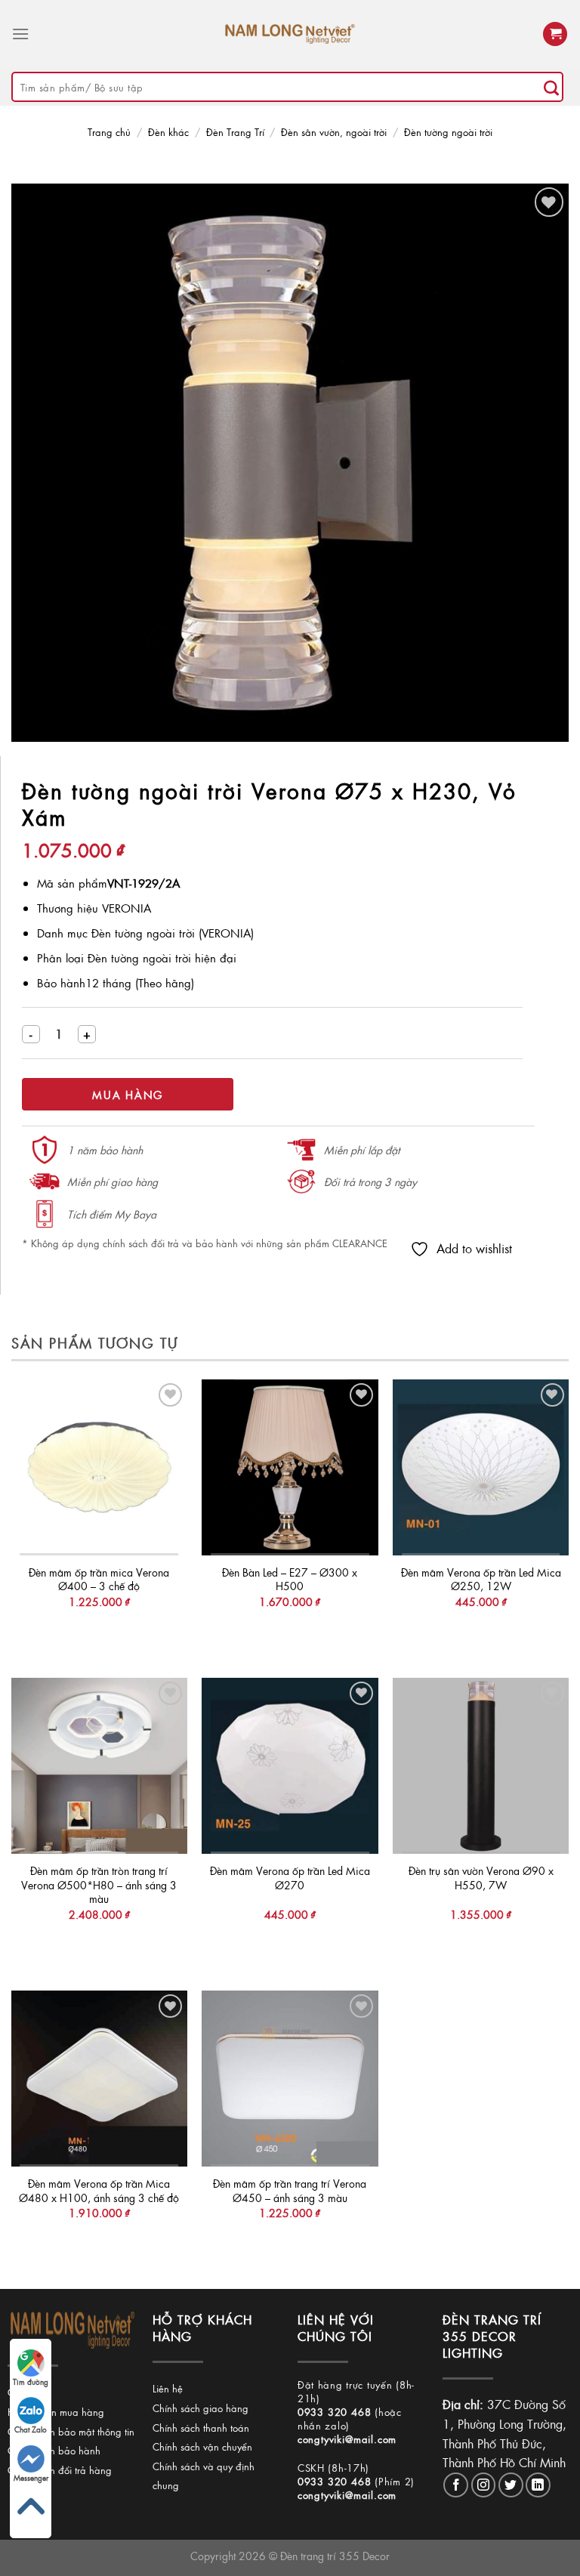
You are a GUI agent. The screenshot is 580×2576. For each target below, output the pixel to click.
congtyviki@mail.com (347, 2439)
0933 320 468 (335, 2412)
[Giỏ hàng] (555, 34)
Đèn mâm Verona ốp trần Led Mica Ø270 (290, 1878)
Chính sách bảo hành (54, 2450)
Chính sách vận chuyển (202, 2446)
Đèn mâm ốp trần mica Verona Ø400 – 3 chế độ (99, 1579)
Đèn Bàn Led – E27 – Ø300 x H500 (290, 1579)
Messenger (31, 2478)
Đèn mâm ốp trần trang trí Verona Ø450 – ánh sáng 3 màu (290, 2190)
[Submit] (551, 87)
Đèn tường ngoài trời (448, 132)
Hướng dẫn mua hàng (56, 2412)
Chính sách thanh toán (201, 2428)
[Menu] (20, 34)
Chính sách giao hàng (201, 2408)
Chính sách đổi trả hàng (60, 2470)
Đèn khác (168, 132)
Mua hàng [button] (99, 1632)
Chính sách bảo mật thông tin (71, 2431)
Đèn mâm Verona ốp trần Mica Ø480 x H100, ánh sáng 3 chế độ (99, 2190)
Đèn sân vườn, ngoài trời (334, 132)
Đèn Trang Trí (235, 132)
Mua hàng (128, 1095)
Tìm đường (31, 2382)
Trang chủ (109, 132)
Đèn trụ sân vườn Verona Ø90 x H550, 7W (481, 1878)
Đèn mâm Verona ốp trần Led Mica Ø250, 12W (481, 1579)
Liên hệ (168, 2388)
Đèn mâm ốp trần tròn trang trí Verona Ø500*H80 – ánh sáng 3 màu (99, 1885)
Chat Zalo (31, 2429)
